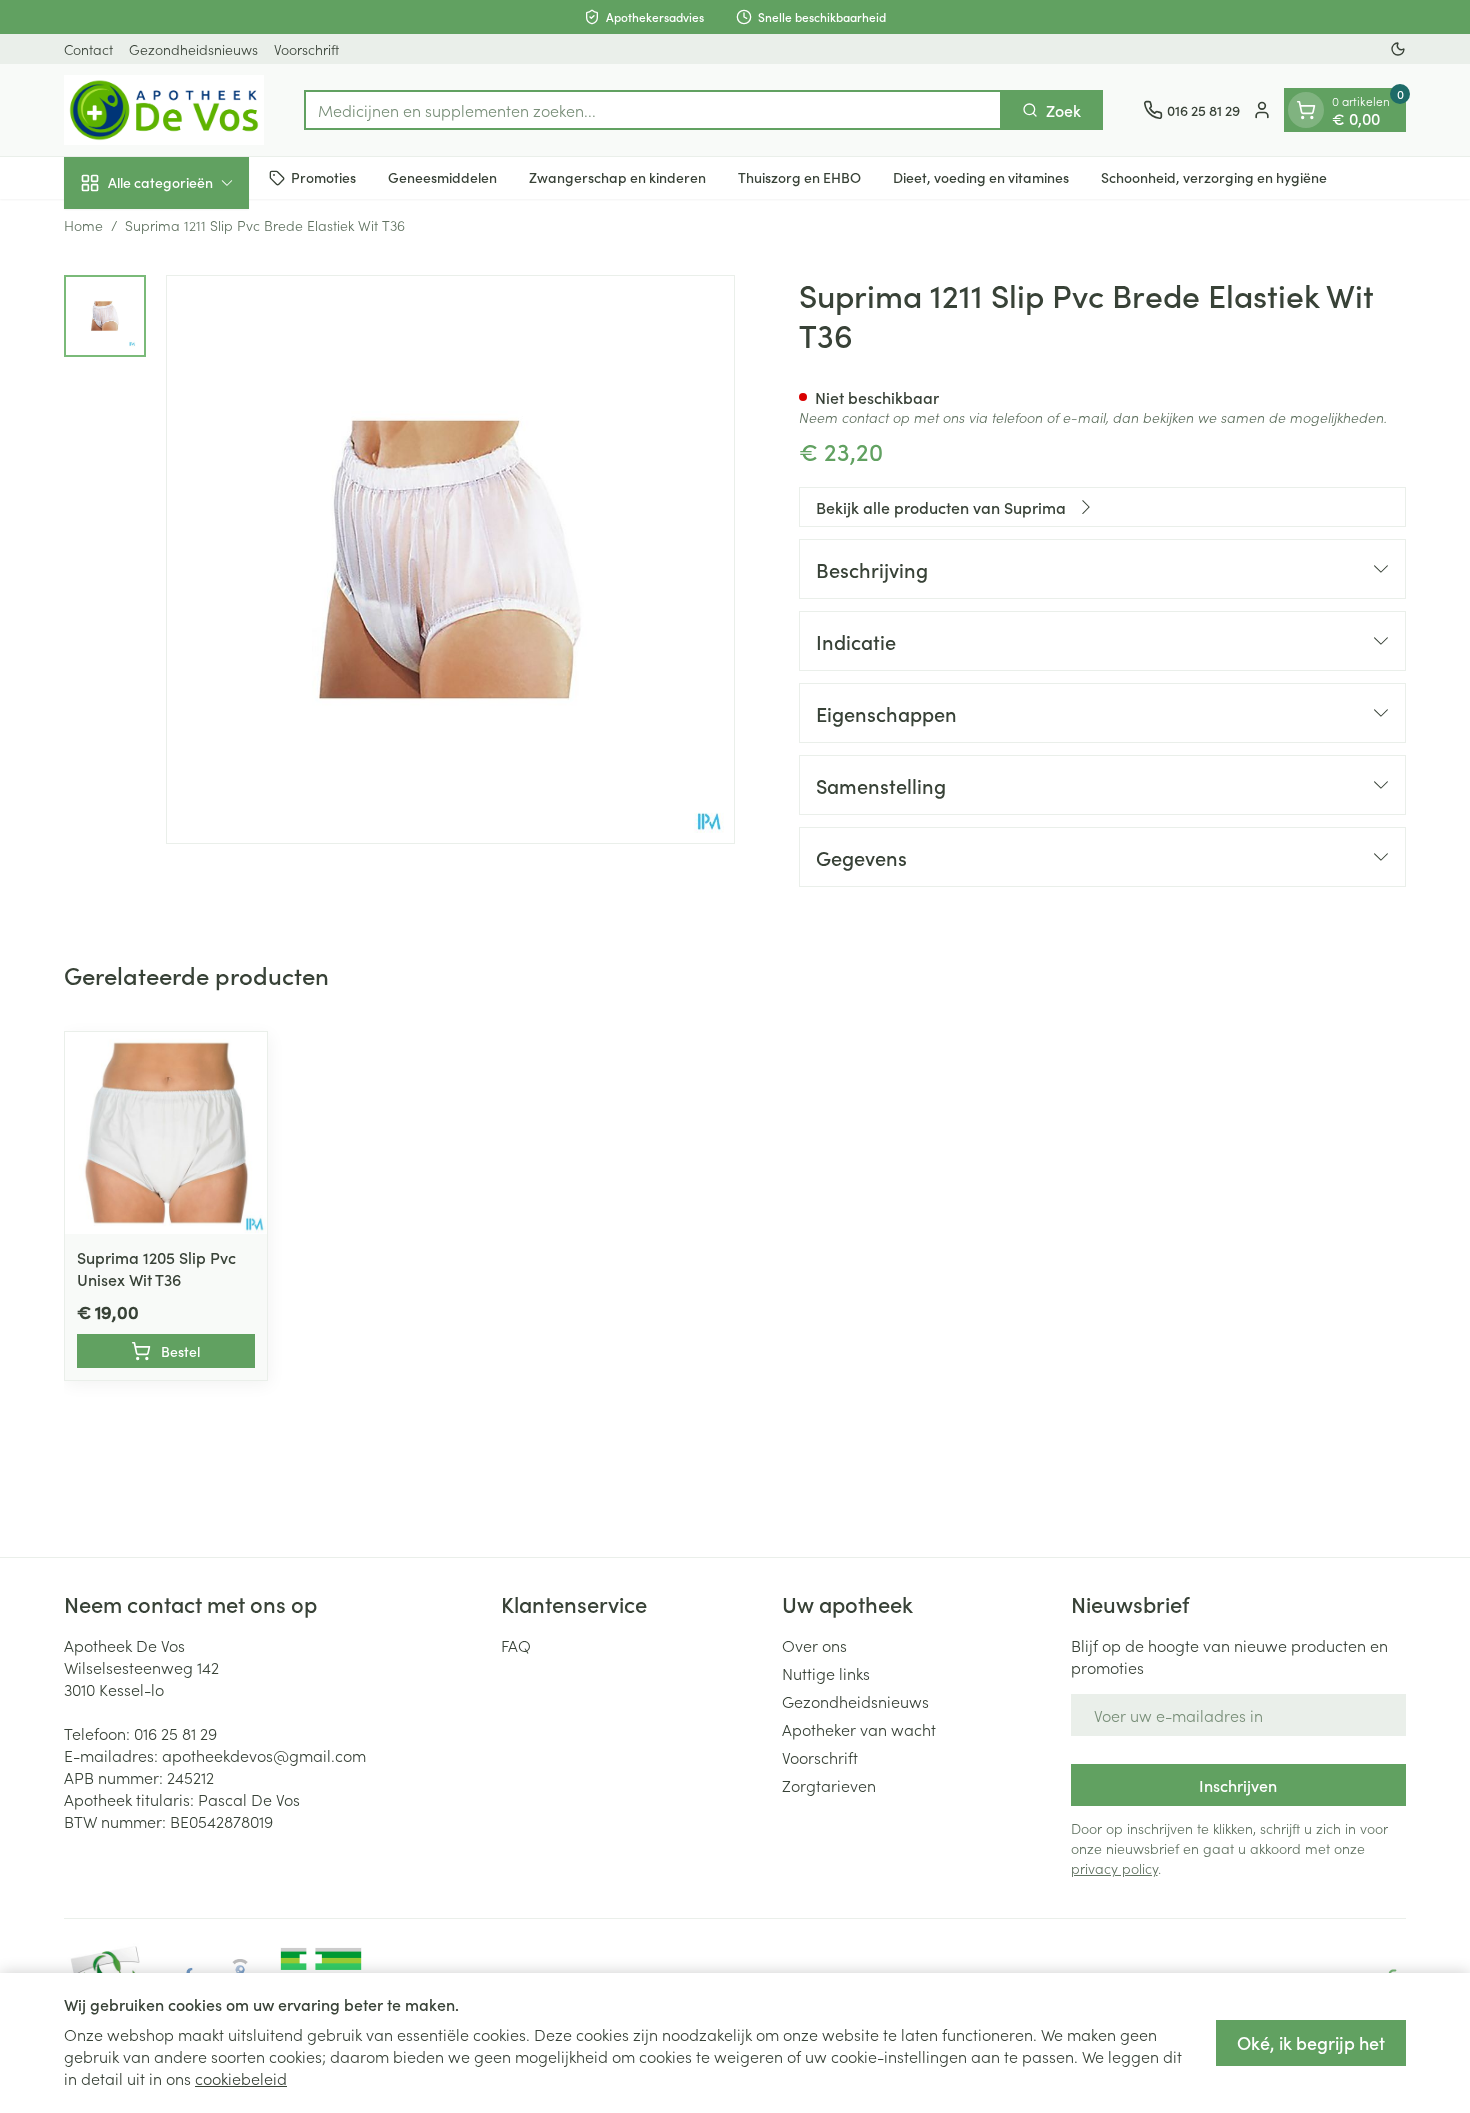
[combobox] (653, 110)
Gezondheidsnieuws (193, 49)
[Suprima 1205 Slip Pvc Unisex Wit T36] (166, 1133)
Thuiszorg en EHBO (799, 177)
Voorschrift (306, 49)
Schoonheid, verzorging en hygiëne (1214, 177)
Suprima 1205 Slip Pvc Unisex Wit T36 (156, 1268)
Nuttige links (826, 1673)
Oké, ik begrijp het (1311, 2042)
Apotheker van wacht (859, 1729)
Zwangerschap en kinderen (617, 177)
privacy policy (1114, 1868)
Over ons (814, 1645)
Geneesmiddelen (442, 177)
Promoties (323, 177)
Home (83, 225)
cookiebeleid (241, 2078)
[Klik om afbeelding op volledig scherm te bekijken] (450, 559)
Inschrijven (1238, 1785)
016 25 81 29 (175, 1733)
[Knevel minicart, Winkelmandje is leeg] (1306, 110)
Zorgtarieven (829, 1785)
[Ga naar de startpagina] (164, 110)
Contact (88, 49)
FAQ (516, 1645)
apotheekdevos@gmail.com (264, 1755)
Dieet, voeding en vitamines (981, 177)
